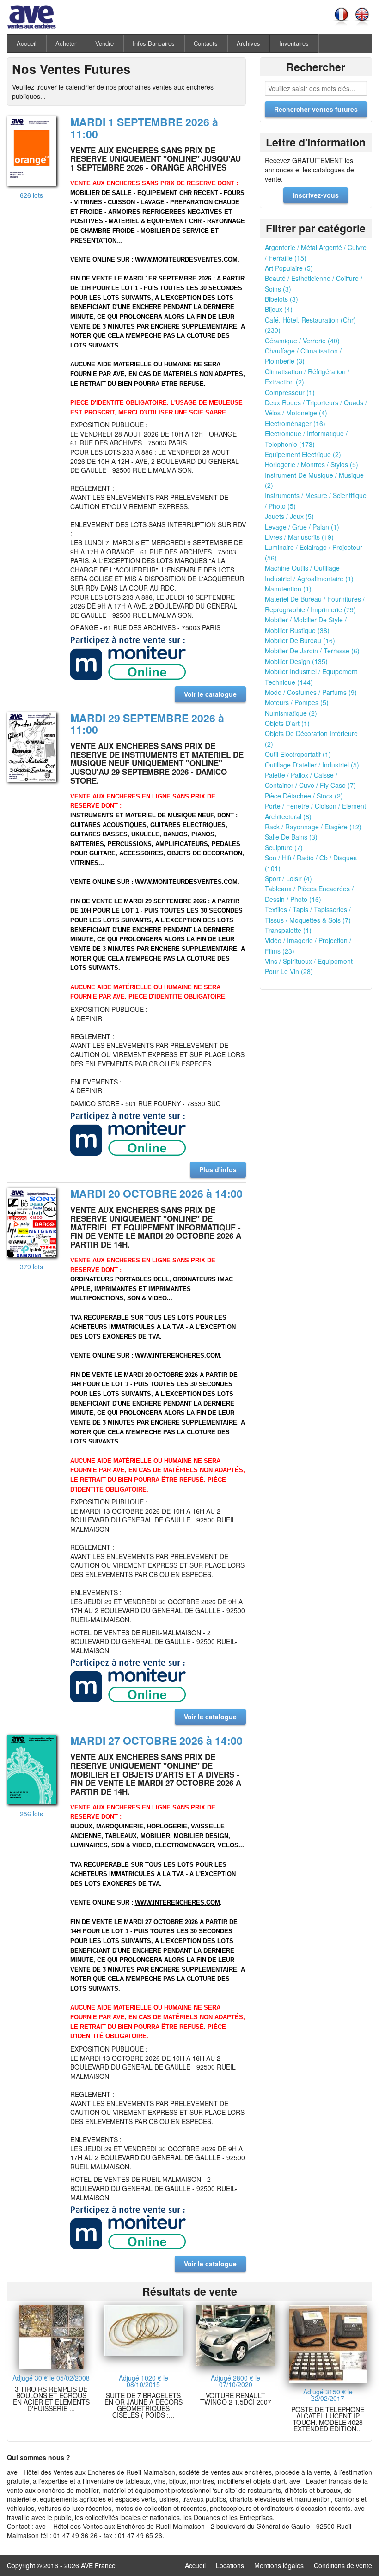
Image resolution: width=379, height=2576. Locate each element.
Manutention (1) (288, 589)
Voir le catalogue (210, 694)
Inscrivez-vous (316, 195)
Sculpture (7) (284, 847)
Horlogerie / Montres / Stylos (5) (312, 464)
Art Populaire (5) (289, 268)
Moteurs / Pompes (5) (297, 702)
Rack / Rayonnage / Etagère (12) (313, 827)
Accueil (27, 43)
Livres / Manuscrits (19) (299, 537)
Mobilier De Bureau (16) (300, 640)
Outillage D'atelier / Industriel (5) (312, 765)
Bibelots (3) (281, 299)
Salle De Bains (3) (291, 837)
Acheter (66, 43)
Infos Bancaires (154, 43)
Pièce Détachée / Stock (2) (304, 796)
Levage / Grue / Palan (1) (302, 527)
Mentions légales (279, 2565)
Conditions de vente (343, 2565)
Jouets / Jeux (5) (289, 516)
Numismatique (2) (291, 713)
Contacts (206, 43)
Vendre (104, 43)
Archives (248, 43)
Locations (230, 2565)
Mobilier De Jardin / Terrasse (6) (312, 651)
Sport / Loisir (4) (288, 878)
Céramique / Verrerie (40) (302, 341)
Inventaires (294, 43)
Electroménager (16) (295, 423)
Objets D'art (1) (287, 723)
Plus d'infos (218, 1169)
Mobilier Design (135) (296, 661)
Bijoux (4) (279, 309)
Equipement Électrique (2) (303, 454)
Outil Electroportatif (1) (298, 754)
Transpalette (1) (288, 930)
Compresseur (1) (290, 392)
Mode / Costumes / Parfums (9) (311, 692)
